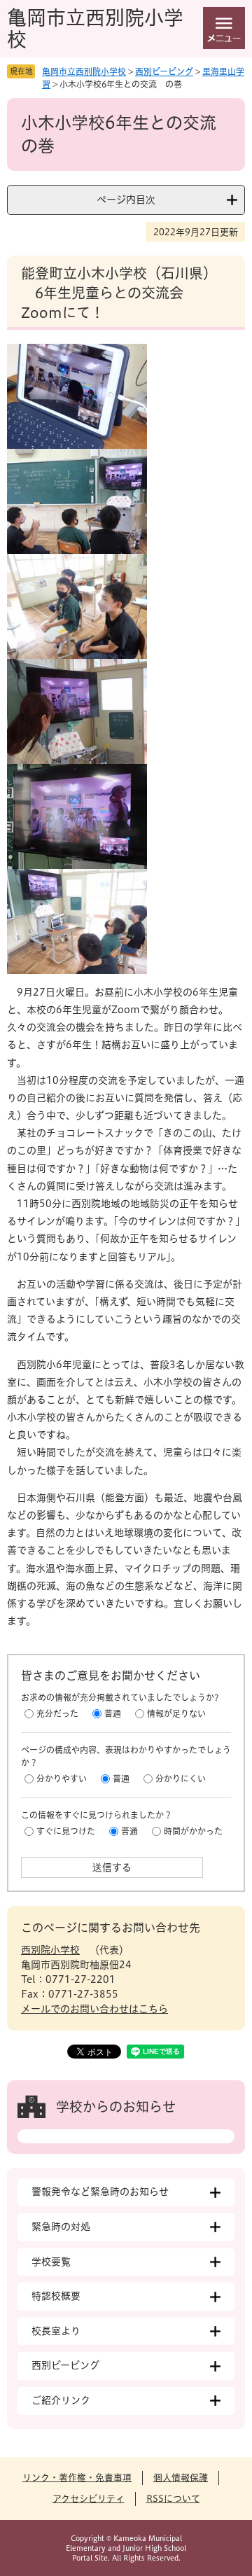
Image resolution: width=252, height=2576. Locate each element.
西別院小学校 (50, 1950)
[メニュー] (224, 28)
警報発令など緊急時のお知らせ (100, 2192)
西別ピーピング (164, 71)
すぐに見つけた (66, 1831)
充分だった (57, 1713)
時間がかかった (193, 1831)
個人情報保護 (181, 2478)
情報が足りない (176, 1713)
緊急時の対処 (61, 2227)
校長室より (56, 2331)
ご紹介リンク (61, 2400)
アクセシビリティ (89, 2499)
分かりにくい (181, 1778)
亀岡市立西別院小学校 (84, 71)
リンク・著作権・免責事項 (77, 2478)
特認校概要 (56, 2296)
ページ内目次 (126, 200)
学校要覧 (51, 2262)
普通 (113, 1713)
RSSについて (173, 2499)
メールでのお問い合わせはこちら (94, 2009)
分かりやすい (62, 1778)
